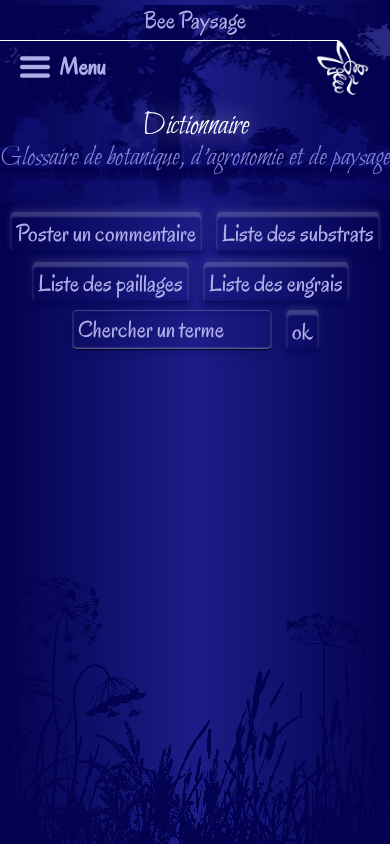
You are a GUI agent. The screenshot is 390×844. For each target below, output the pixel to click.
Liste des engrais (276, 283)
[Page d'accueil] (342, 71)
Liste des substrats (298, 233)
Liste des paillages (110, 283)
